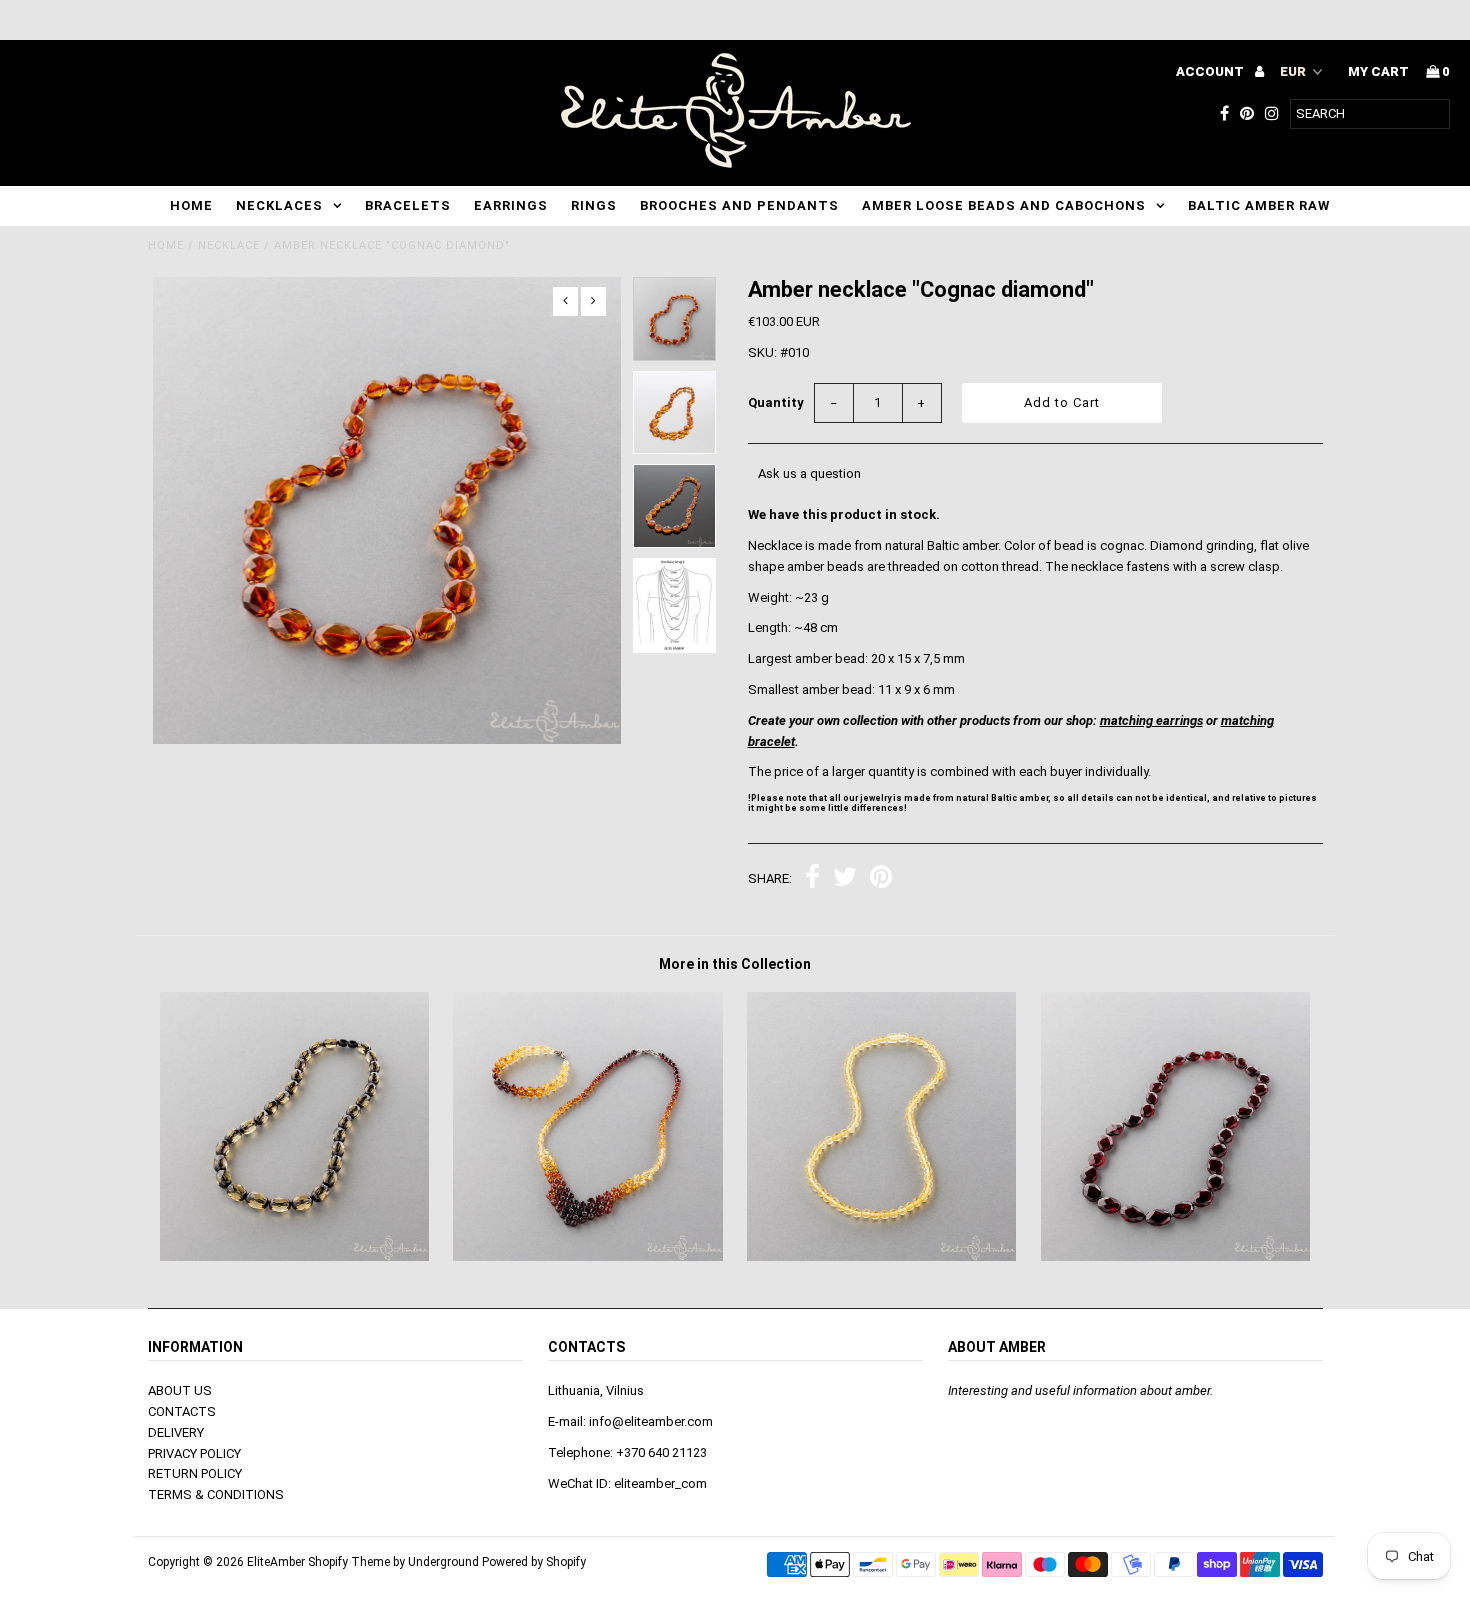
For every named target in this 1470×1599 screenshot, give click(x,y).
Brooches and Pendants (739, 205)
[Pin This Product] (881, 879)
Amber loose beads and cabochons (1004, 205)
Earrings (511, 205)
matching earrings (1151, 720)
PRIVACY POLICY (194, 1453)
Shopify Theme (349, 1562)
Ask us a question (809, 473)
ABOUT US (180, 1390)
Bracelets (408, 205)
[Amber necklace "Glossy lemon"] (881, 1256)
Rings (594, 205)
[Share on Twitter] (845, 879)
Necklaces (279, 205)
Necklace (229, 245)
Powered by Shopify (534, 1562)
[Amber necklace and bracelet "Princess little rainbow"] (587, 1256)
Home (191, 205)
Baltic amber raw (1259, 205)
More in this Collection (735, 964)
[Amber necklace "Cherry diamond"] (1175, 1256)
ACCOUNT (1211, 71)
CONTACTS (182, 1411)
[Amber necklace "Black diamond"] (294, 1256)
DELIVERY (176, 1432)
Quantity (776, 402)
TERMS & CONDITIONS (216, 1494)
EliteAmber (276, 1562)
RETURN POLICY (195, 1473)
